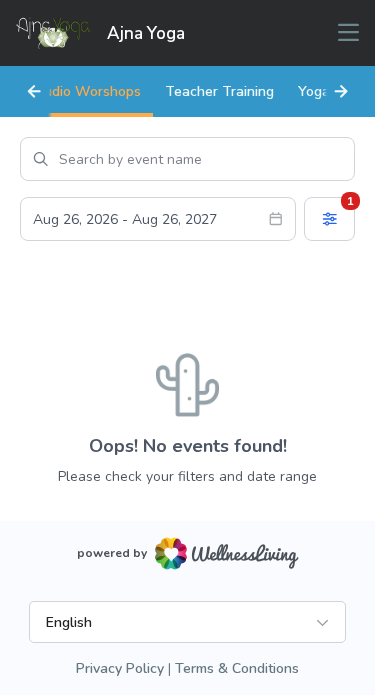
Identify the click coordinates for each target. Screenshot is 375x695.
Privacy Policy (120, 668)
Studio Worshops (84, 91)
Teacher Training (219, 91)
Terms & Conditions (237, 668)
